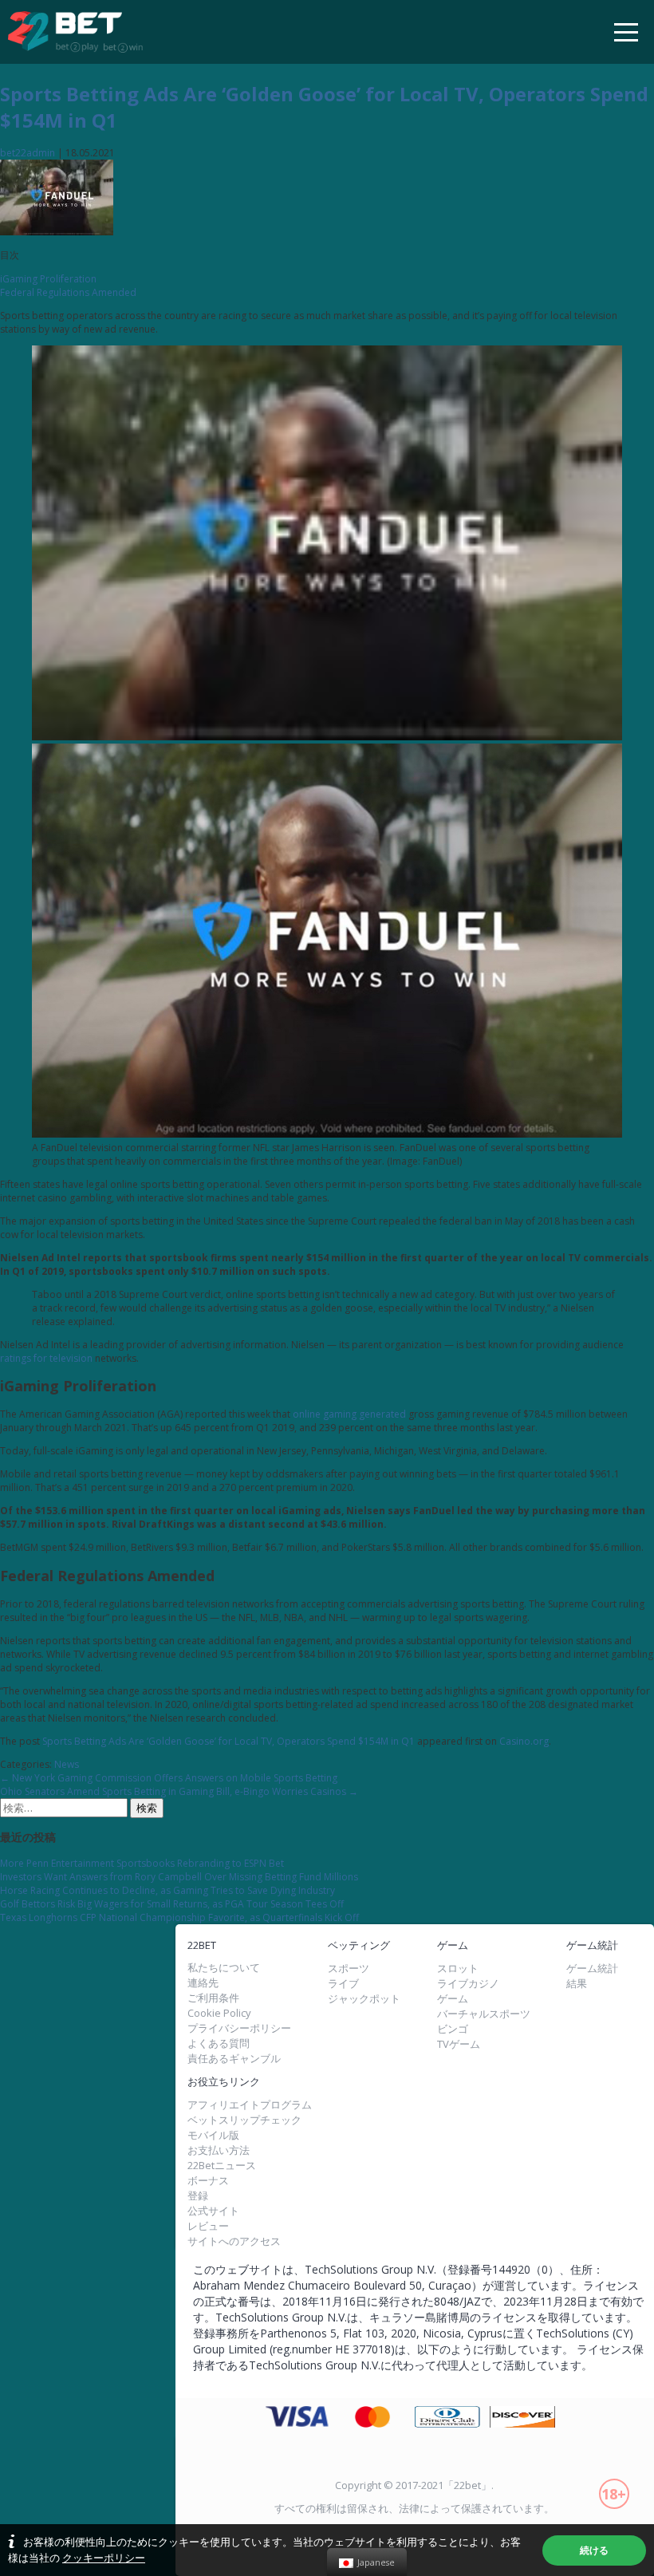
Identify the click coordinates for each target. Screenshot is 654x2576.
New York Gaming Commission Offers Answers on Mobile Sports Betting (169, 1778)
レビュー (208, 2226)
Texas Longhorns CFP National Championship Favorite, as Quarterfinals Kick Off (179, 1917)
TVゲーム (459, 2044)
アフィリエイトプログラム (250, 2105)
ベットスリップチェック (244, 2120)
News (67, 1764)
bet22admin (28, 153)
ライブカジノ (468, 1984)
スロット (458, 1968)
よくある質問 (219, 2043)
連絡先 (203, 1983)
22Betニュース (222, 2166)
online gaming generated (349, 1414)
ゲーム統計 (592, 1968)
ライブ (343, 1984)
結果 (577, 1984)
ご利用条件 (213, 1998)
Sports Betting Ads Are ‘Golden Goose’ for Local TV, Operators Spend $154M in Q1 (229, 1741)
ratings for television (46, 1358)
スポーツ (349, 1968)
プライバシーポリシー (239, 2028)
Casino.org (524, 1741)
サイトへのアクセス (234, 2241)
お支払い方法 (219, 2150)
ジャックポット (364, 1999)
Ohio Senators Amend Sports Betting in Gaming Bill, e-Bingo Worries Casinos (179, 1791)
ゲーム (453, 1999)
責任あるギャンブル (234, 2059)
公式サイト (213, 2211)
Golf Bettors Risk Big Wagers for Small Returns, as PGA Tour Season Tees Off (172, 1904)
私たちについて (224, 1968)
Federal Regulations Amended (68, 292)
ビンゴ (453, 2029)
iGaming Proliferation (48, 279)
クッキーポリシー (104, 2558)
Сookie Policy (219, 2013)
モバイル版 (213, 2135)
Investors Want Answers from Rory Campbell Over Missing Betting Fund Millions (179, 1877)
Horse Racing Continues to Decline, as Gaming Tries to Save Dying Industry (167, 1890)
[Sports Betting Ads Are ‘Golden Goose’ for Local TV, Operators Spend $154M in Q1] (57, 232)
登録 (198, 2196)
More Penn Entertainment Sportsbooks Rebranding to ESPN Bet (142, 1863)
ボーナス (208, 2181)
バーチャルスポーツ (484, 2014)
